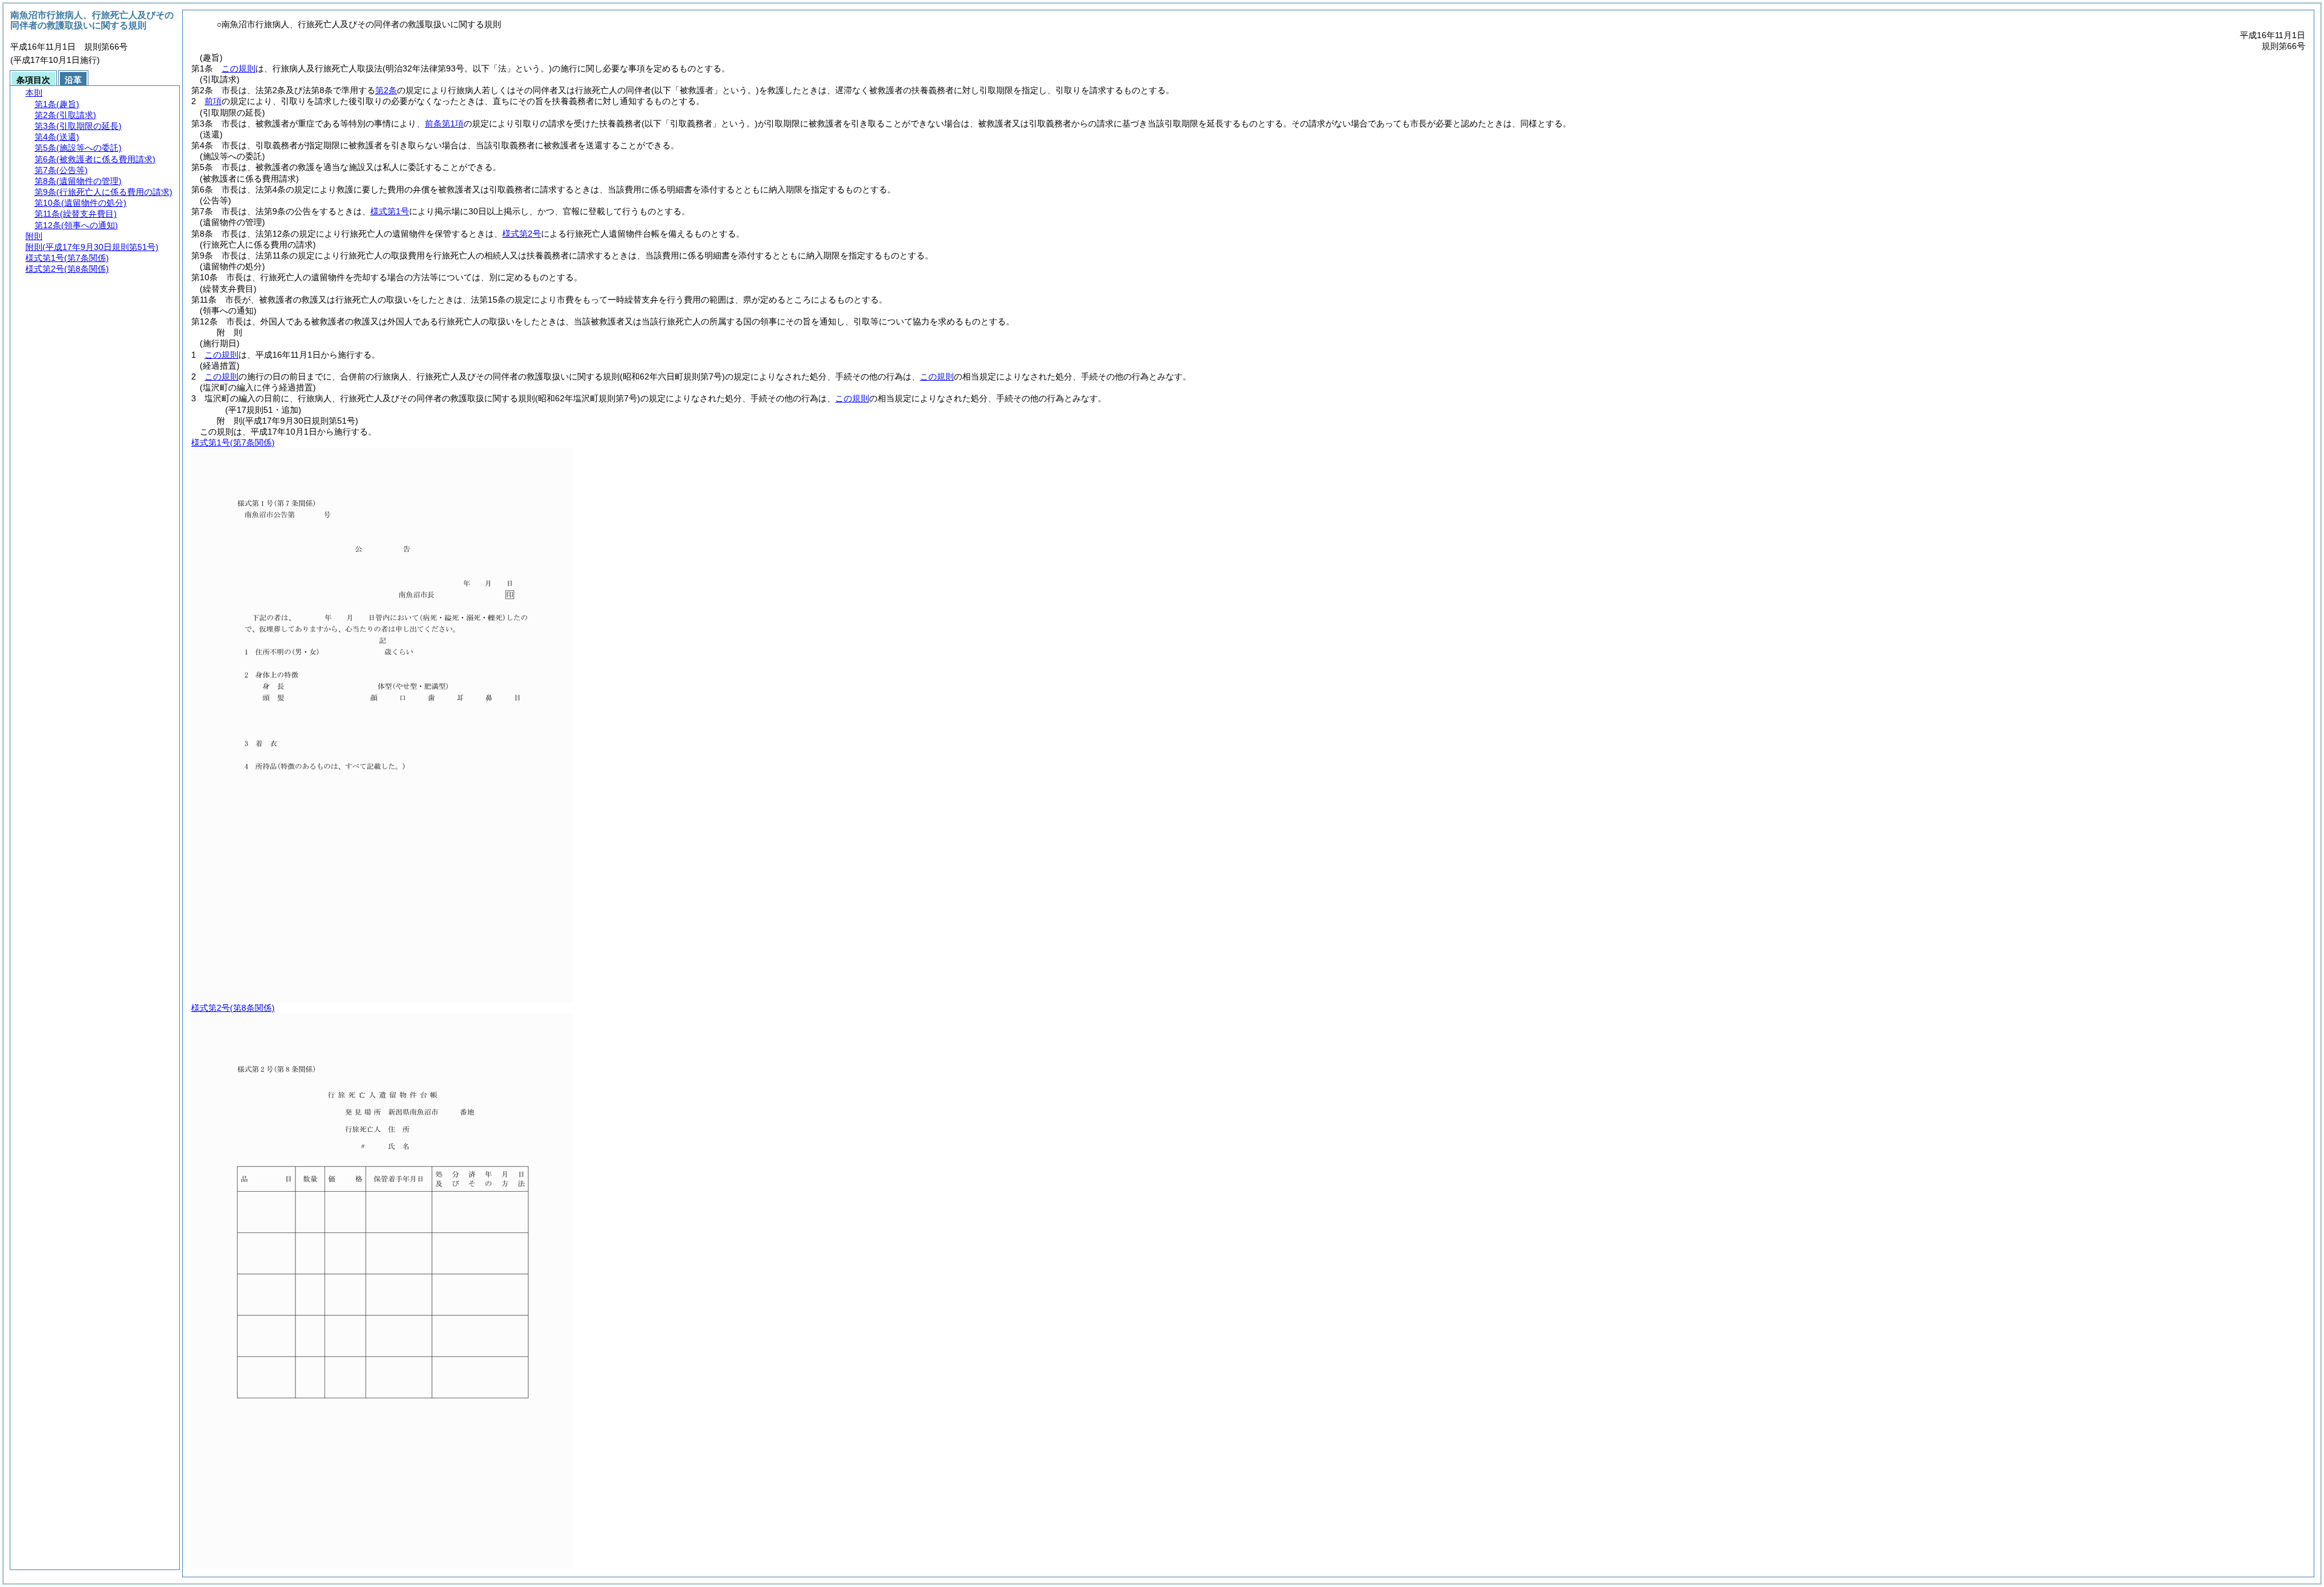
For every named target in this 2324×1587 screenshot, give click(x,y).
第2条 (386, 90)
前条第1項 (444, 123)
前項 (213, 101)
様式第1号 (390, 211)
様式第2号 (522, 234)
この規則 (238, 68)
